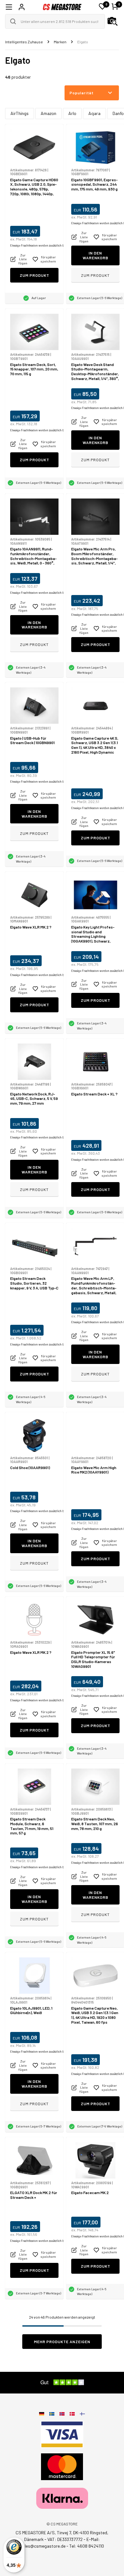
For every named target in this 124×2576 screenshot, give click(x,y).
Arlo (72, 113)
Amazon (48, 113)
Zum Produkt (34, 275)
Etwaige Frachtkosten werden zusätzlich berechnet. (43, 245)
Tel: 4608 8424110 (87, 2546)
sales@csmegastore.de (43, 2546)
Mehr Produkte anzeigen (62, 2342)
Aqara (94, 113)
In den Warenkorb (96, 255)
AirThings (20, 113)
